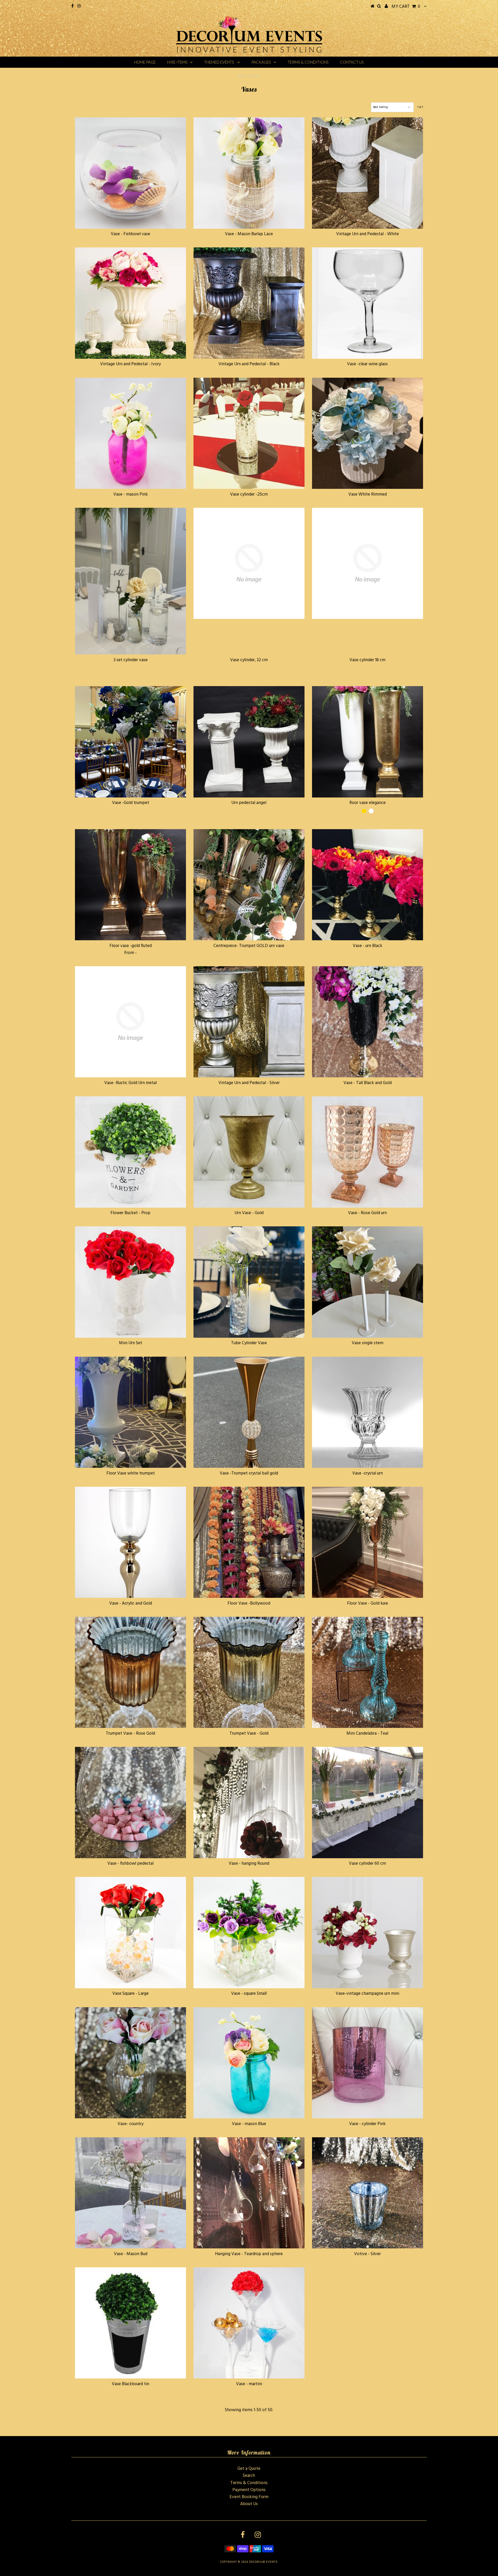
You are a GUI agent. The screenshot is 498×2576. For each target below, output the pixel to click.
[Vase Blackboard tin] (130, 2323)
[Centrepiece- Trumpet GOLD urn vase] (249, 885)
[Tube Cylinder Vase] (249, 1282)
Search (249, 2476)
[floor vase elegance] (368, 742)
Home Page (145, 62)
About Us (249, 2504)
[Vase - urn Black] (368, 885)
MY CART (406, 7)
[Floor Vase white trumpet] (130, 1412)
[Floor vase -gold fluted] (130, 885)
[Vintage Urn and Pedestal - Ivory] (130, 303)
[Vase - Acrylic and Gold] (130, 1542)
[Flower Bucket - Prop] (130, 1152)
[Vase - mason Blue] (249, 2063)
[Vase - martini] (249, 2323)
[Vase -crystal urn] (368, 1412)
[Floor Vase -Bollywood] (249, 1542)
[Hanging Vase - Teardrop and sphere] (249, 2193)
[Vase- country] (130, 2063)
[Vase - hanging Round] (249, 1802)
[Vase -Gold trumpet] (130, 742)
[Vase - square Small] (249, 1932)
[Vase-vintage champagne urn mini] (368, 1932)
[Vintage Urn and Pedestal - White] (368, 173)
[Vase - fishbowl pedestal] (130, 1802)
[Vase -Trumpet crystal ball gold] (249, 1412)
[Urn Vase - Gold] (249, 1152)
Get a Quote (249, 2469)
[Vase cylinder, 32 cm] (249, 563)
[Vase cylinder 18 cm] (368, 563)
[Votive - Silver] (368, 2193)
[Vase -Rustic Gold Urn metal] (130, 1022)
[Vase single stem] (368, 1282)
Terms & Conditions (308, 62)
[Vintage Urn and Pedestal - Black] (249, 303)
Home (242, 76)
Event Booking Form (249, 2497)
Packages (261, 62)
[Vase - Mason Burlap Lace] (249, 173)
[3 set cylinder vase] (130, 581)
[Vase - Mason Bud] (130, 2193)
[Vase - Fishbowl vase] (130, 173)
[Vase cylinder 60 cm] (368, 1802)
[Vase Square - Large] (130, 1932)
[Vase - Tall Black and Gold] (368, 1022)
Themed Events (219, 62)
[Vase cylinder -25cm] (249, 433)
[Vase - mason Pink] (130, 433)
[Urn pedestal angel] (249, 742)
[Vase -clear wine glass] (368, 303)
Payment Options (249, 2490)
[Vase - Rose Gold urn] (368, 1152)
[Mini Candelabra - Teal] (368, 1672)
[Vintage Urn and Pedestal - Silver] (249, 1022)
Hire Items (177, 62)
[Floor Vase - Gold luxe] (368, 1542)
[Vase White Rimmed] (368, 433)
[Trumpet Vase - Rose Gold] (130, 1672)
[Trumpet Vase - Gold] (249, 1672)
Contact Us (352, 62)
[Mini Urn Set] (130, 1282)
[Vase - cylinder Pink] (368, 2063)
